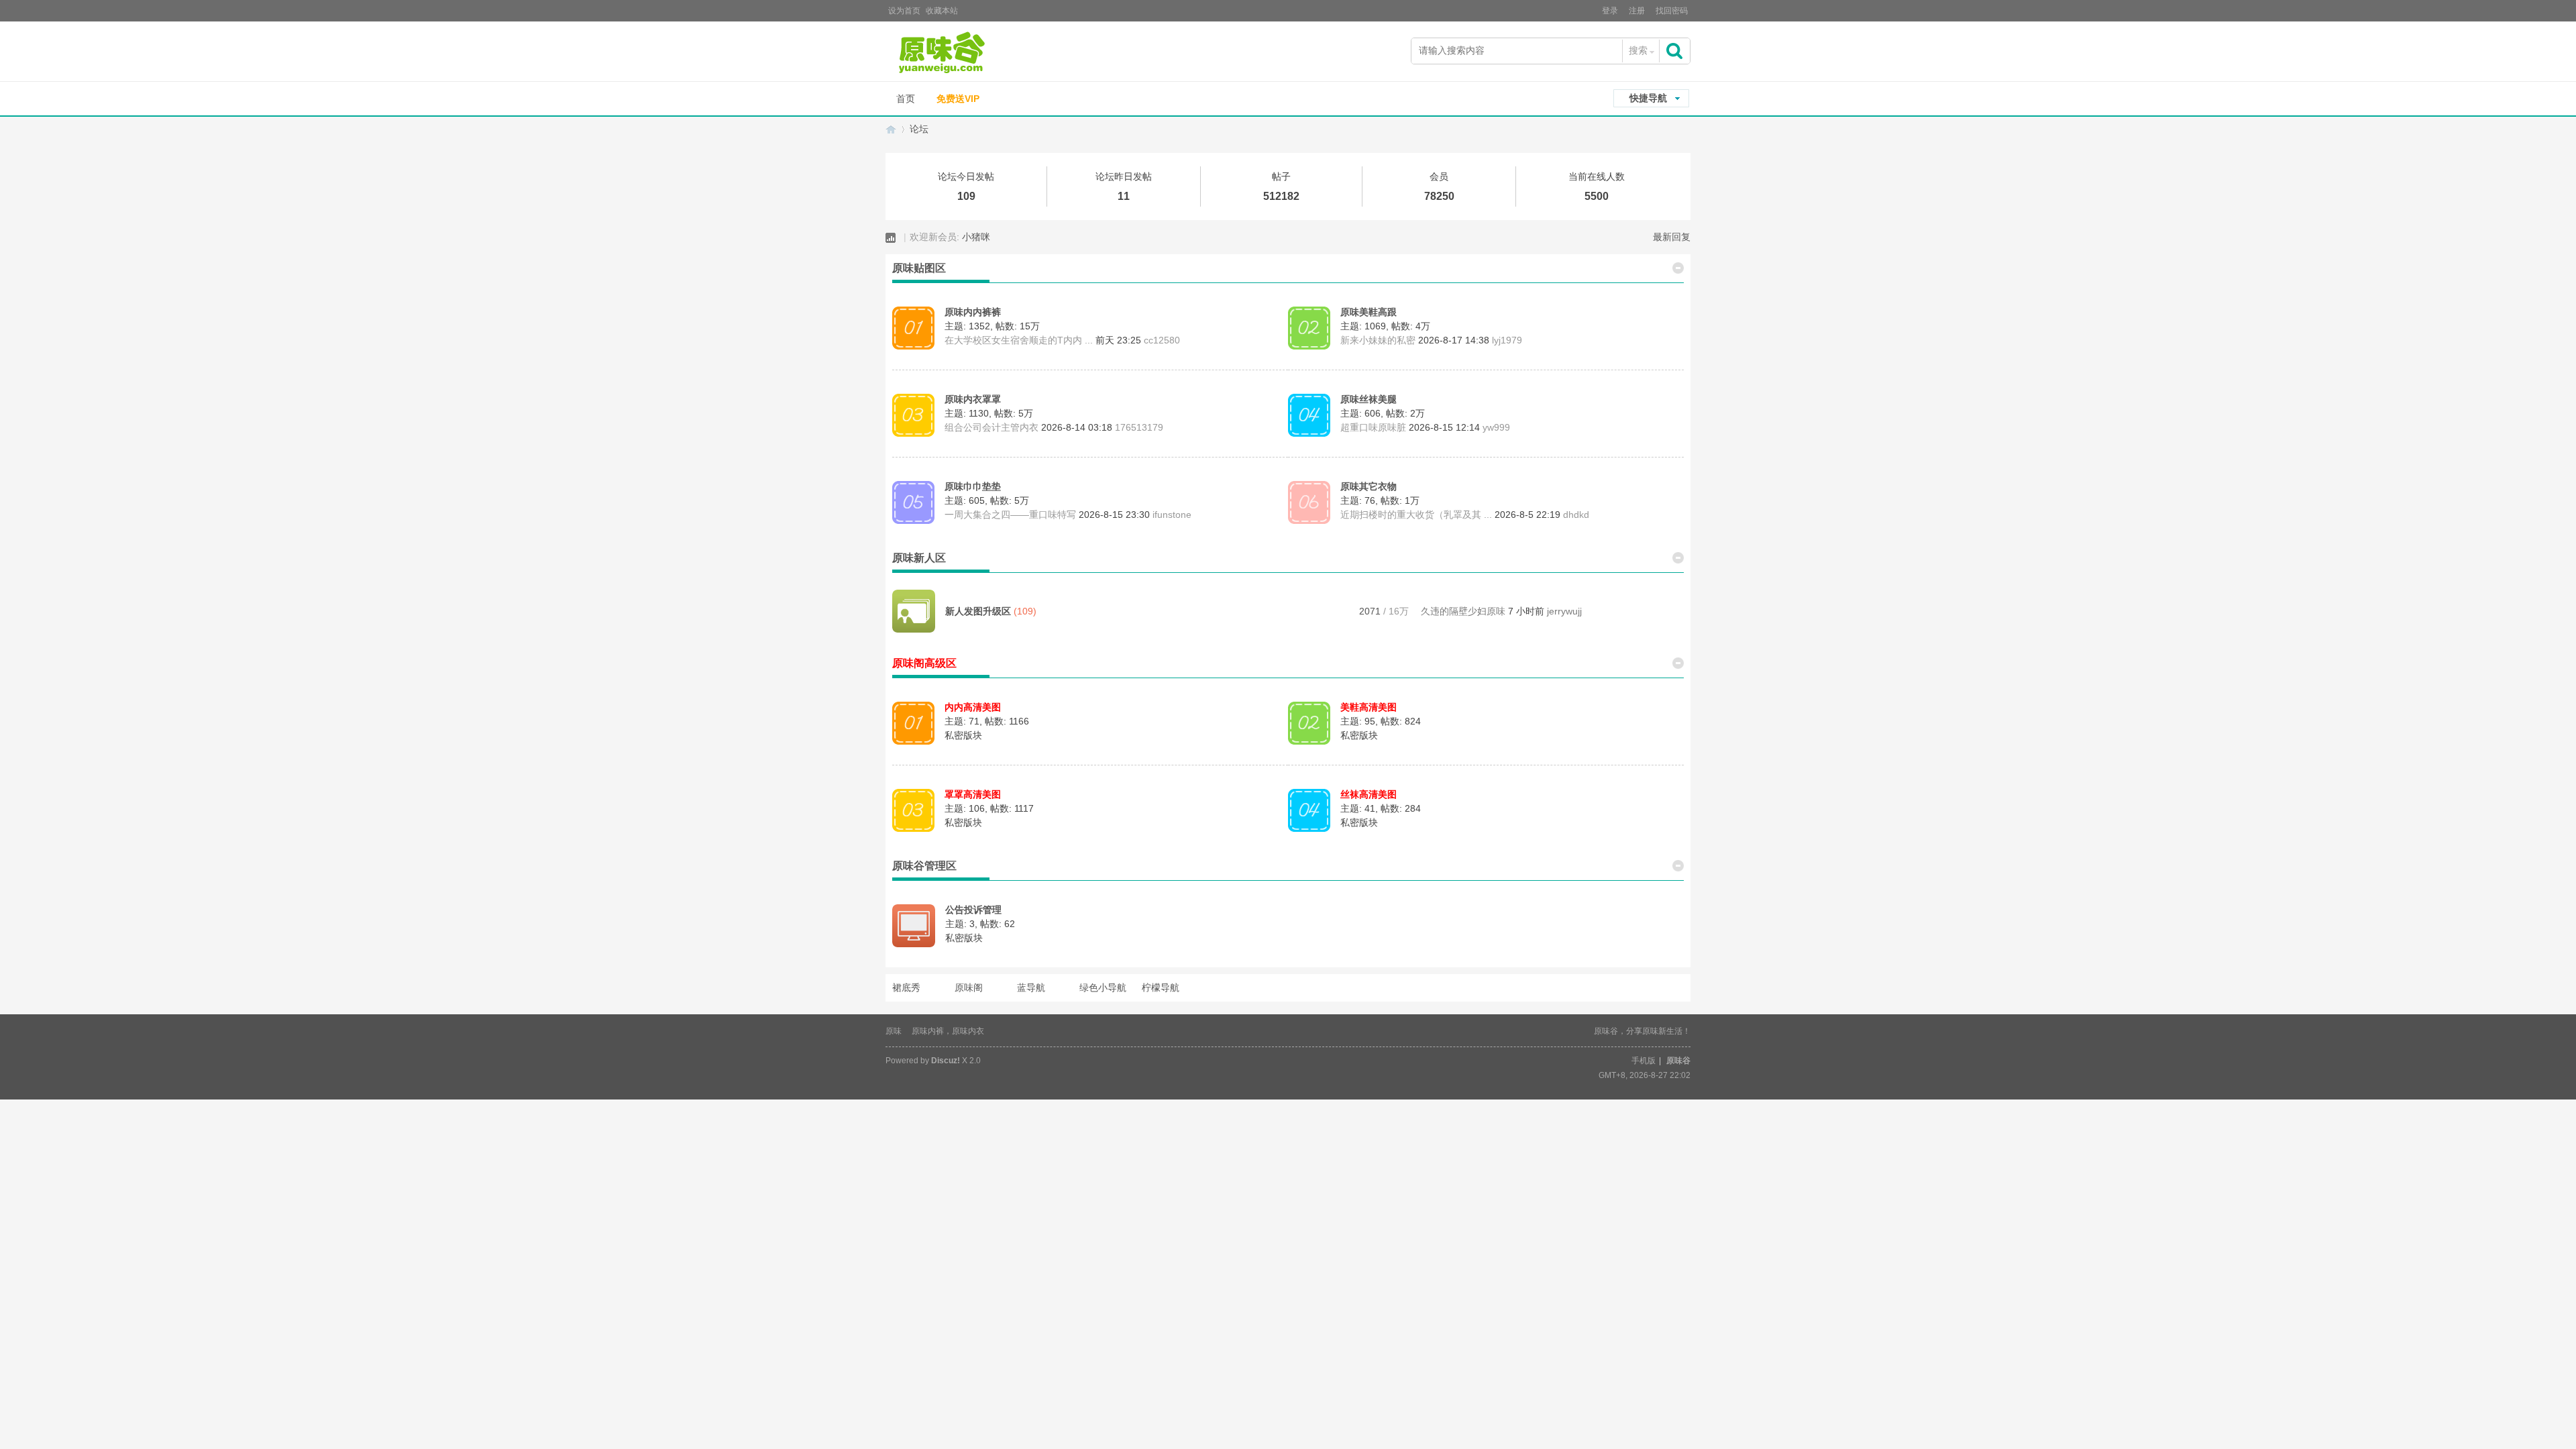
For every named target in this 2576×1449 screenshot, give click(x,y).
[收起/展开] (1678, 267)
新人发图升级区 (978, 611)
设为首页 (904, 11)
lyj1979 (1507, 340)
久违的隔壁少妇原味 (1463, 611)
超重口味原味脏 (1373, 427)
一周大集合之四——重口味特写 (1010, 515)
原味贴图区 (919, 268)
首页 (906, 99)
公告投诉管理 (973, 910)
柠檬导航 (1161, 987)
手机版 (1644, 1061)
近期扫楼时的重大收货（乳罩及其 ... (1416, 515)
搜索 (1638, 50)
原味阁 (969, 987)
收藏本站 (942, 11)
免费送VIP (958, 99)
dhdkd (1576, 515)
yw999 (1496, 427)
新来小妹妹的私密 (1378, 340)
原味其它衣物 (1368, 486)
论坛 (919, 129)
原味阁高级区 (924, 663)
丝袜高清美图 (1368, 794)
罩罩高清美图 (973, 794)
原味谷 (891, 129)
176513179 (1139, 427)
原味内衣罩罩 (973, 399)
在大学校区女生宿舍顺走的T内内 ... (1019, 340)
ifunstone (1172, 515)
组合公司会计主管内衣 (991, 427)
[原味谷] (976, 53)
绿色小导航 (1103, 987)
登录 (1610, 11)
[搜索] (1676, 51)
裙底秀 (906, 987)
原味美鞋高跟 (1368, 312)
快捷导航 (1648, 98)
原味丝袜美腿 (1368, 399)
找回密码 (1672, 11)
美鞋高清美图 (1368, 707)
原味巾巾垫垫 (973, 486)
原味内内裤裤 (973, 312)
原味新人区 (919, 558)
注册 (1637, 11)
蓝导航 (1031, 987)
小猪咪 (976, 237)
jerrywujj (1564, 611)
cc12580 (1162, 340)
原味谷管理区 (924, 866)
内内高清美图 (973, 707)
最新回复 (1672, 237)
